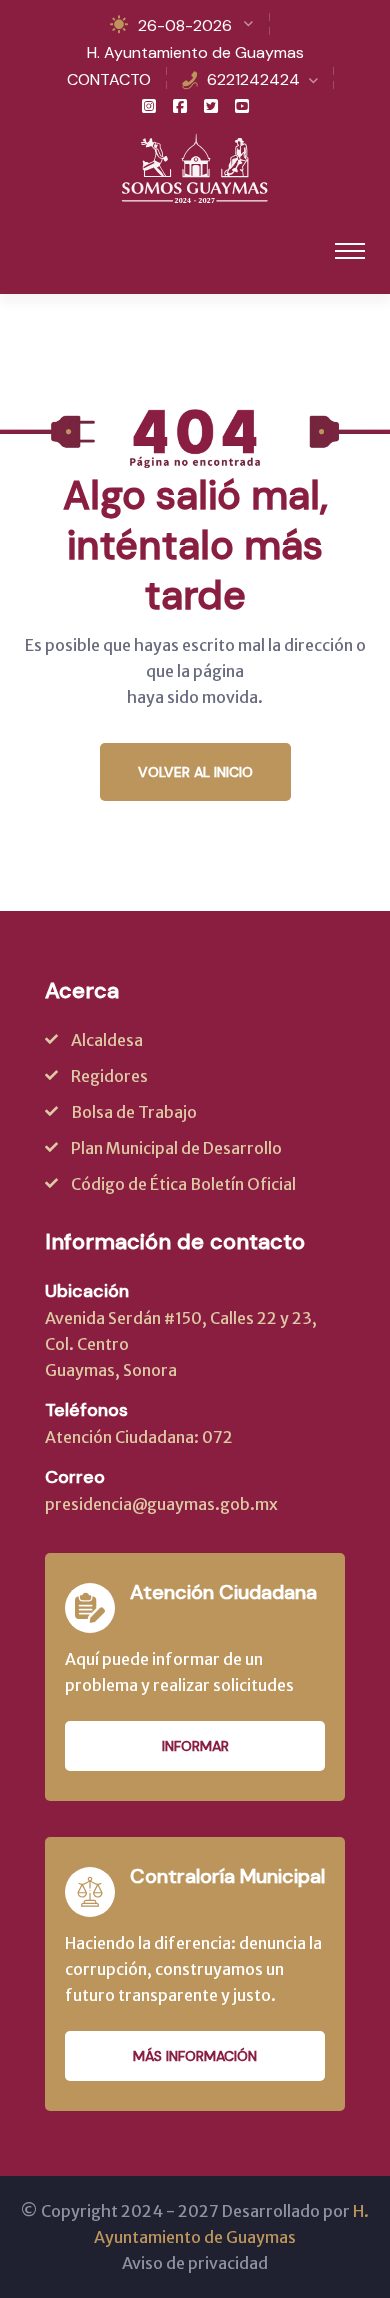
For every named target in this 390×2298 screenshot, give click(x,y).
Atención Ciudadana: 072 (139, 1437)
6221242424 (253, 79)
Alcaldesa (107, 1040)
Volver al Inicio (195, 772)
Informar (195, 1746)
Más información (195, 2056)
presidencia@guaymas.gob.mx (161, 1504)
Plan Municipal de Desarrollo (176, 1148)
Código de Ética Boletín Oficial (183, 1184)
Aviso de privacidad (195, 2263)
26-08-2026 (185, 25)
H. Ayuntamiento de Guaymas (195, 52)
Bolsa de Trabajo (134, 1112)
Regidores (109, 1076)
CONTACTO (109, 79)
